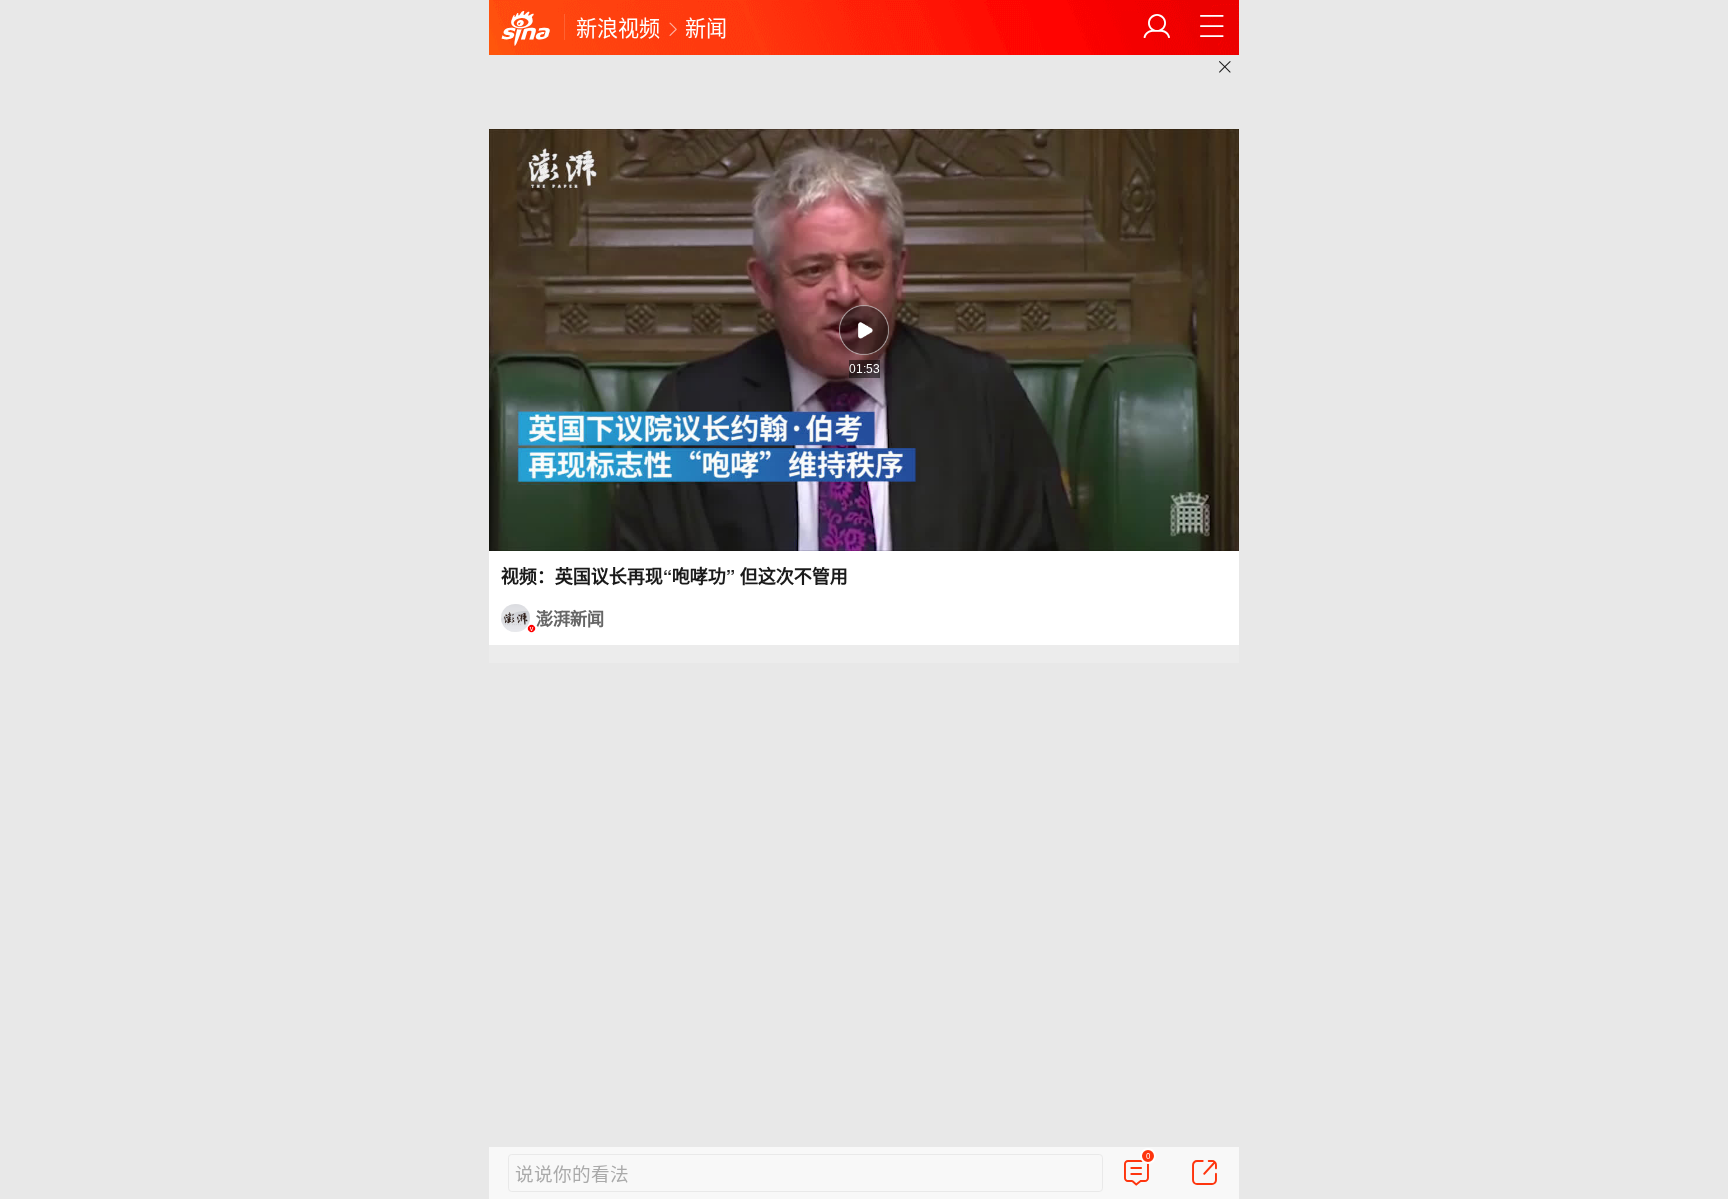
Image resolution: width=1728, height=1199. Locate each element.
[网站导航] (1212, 27)
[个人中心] (1157, 27)
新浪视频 (618, 27)
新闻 (706, 27)
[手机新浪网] (526, 29)
